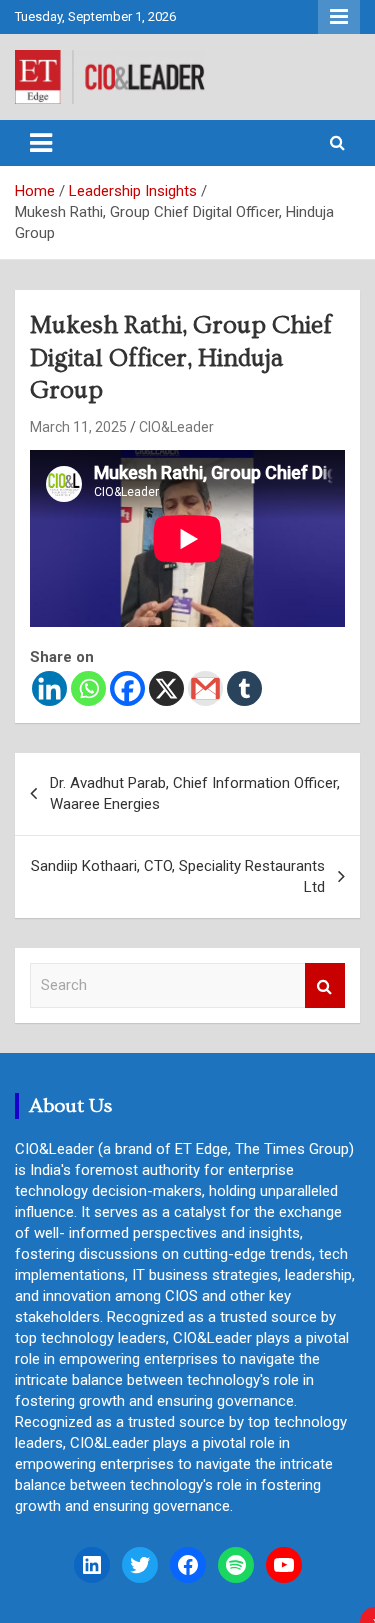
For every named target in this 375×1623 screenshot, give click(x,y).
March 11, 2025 (78, 427)
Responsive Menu (339, 17)
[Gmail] (205, 688)
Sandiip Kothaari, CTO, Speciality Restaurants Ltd (178, 876)
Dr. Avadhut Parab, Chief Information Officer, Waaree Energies (195, 793)
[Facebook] (127, 688)
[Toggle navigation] (41, 143)
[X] (166, 688)
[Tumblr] (244, 688)
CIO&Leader (176, 427)
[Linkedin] (49, 688)
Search (325, 985)
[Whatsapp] (88, 688)
